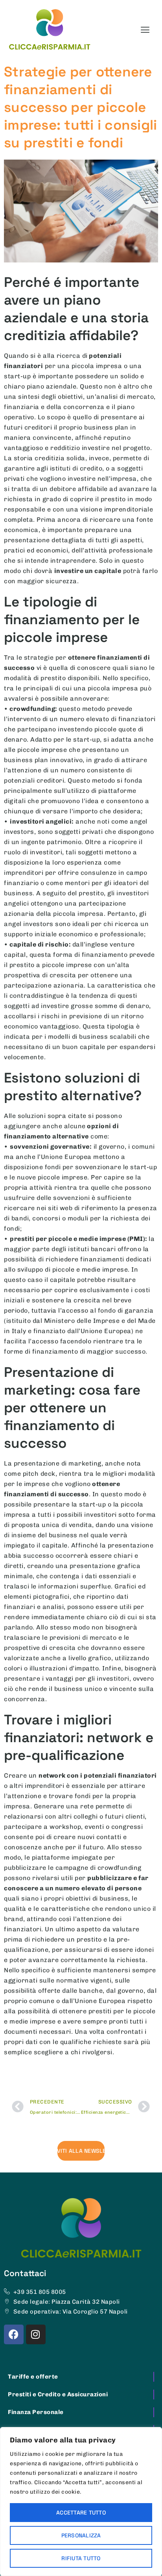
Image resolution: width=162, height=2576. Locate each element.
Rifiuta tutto (81, 2558)
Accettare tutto (81, 2513)
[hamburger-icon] (145, 30)
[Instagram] (36, 2334)
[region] (81, 2502)
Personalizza (81, 2535)
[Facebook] (14, 2334)
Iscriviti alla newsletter (81, 2151)
